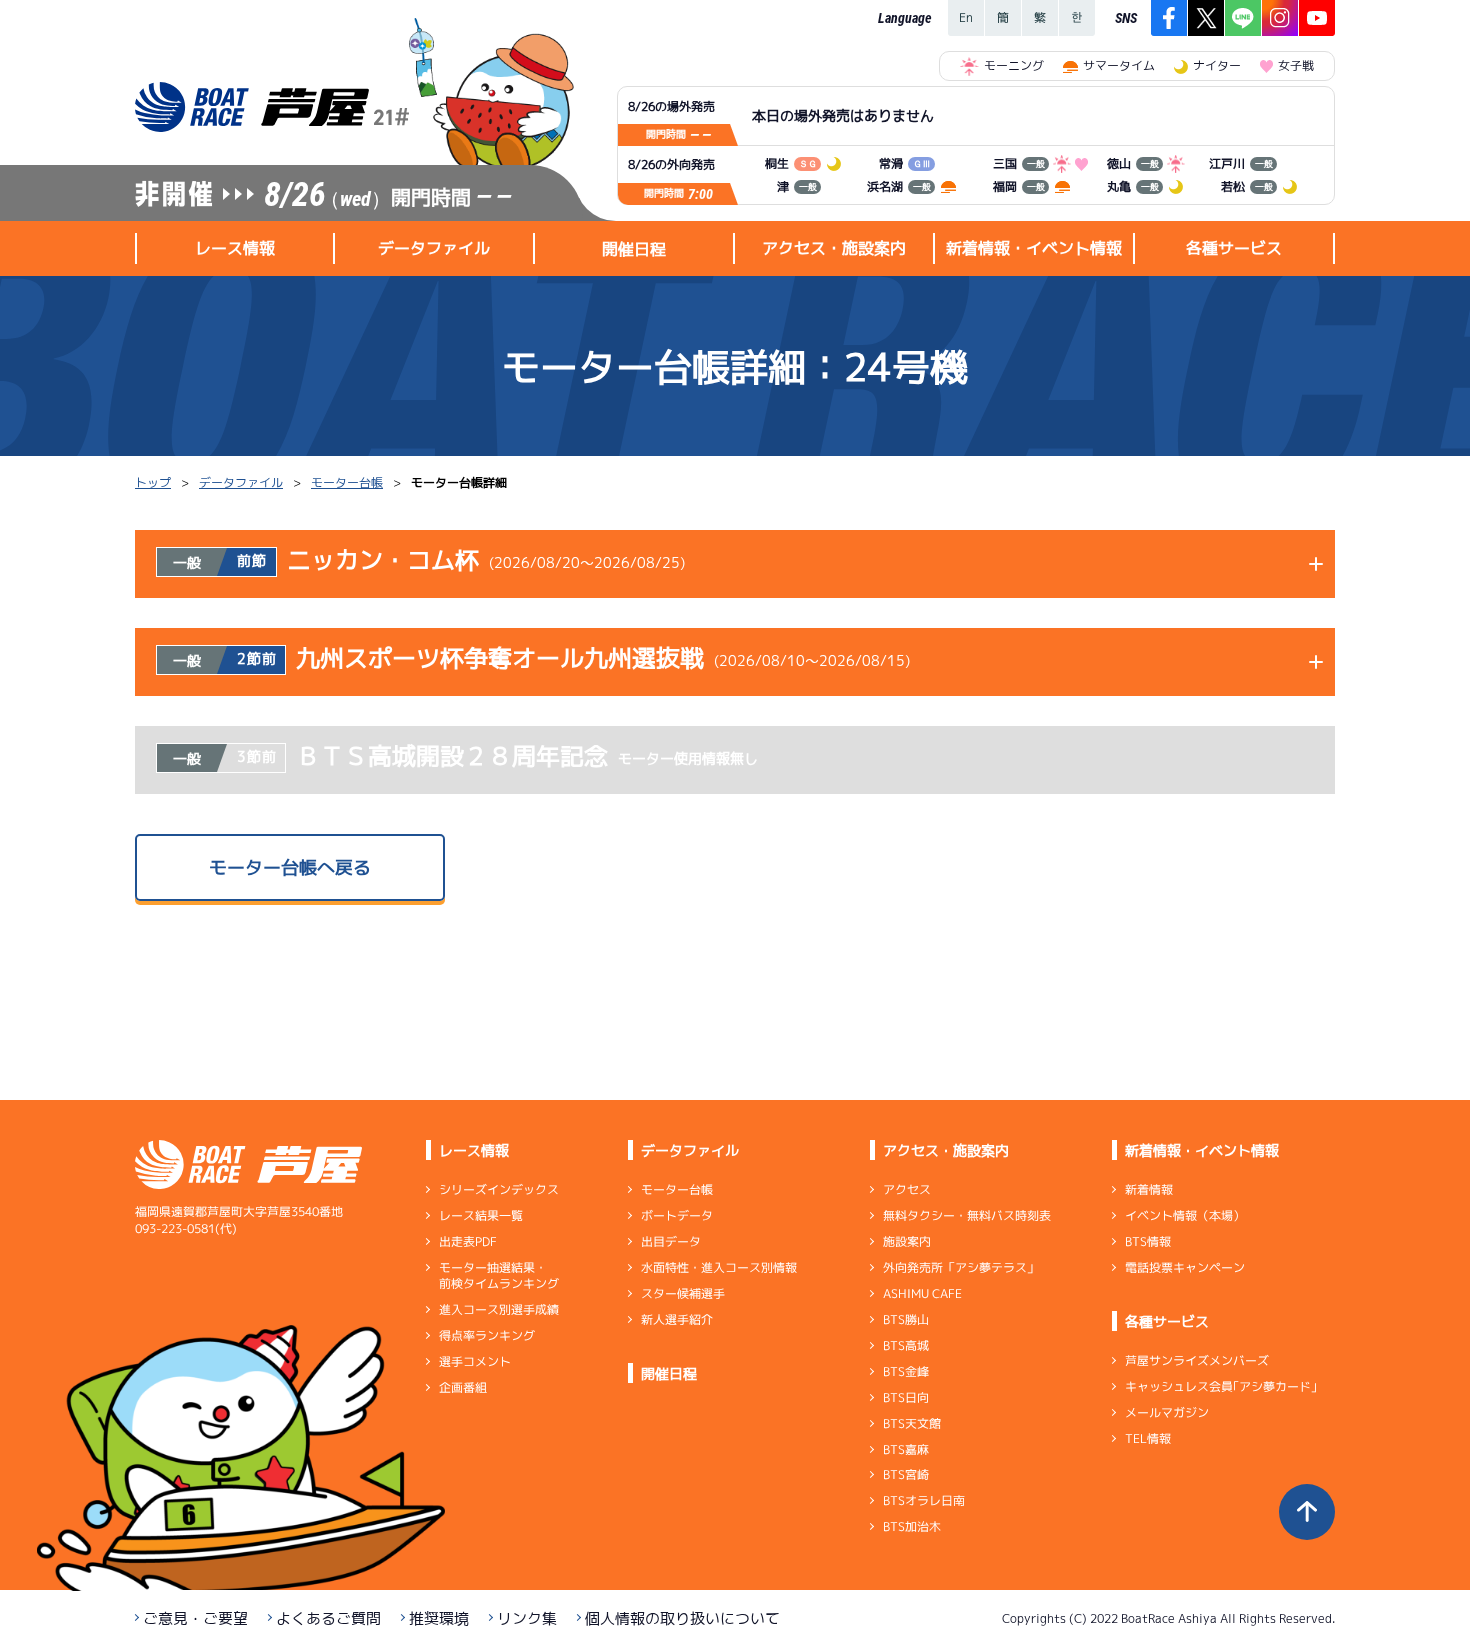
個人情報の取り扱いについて (682, 1618)
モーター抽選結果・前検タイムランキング (499, 1275)
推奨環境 (439, 1618)
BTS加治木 (912, 1526)
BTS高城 (906, 1345)
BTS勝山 (906, 1319)
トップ (153, 482)
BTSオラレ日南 (924, 1500)
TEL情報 (1148, 1438)
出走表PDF (468, 1241)
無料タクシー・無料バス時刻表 (967, 1215)
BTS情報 (1148, 1241)
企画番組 (463, 1387)
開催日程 (634, 249)
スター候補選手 (683, 1293)
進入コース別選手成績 (499, 1309)
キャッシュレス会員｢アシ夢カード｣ (1221, 1386)
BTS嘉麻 (906, 1448)
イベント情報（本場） (1185, 1215)
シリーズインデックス (499, 1189)
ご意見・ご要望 (195, 1618)
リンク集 (527, 1618)
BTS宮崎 (906, 1474)
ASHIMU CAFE (922, 1293)
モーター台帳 (347, 482)
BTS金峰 (906, 1371)
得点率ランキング (487, 1335)
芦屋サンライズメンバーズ (1197, 1360)
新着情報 (1149, 1189)
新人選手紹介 (677, 1319)
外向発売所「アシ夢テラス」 (961, 1267)
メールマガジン (1167, 1412)
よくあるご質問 (328, 1618)
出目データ (671, 1241)
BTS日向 (906, 1397)
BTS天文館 (912, 1423)
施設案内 (907, 1241)
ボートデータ (677, 1215)
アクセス (907, 1189)
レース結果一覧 (481, 1215)
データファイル (241, 482)
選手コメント (475, 1361)
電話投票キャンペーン (1185, 1267)
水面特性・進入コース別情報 (719, 1267)
